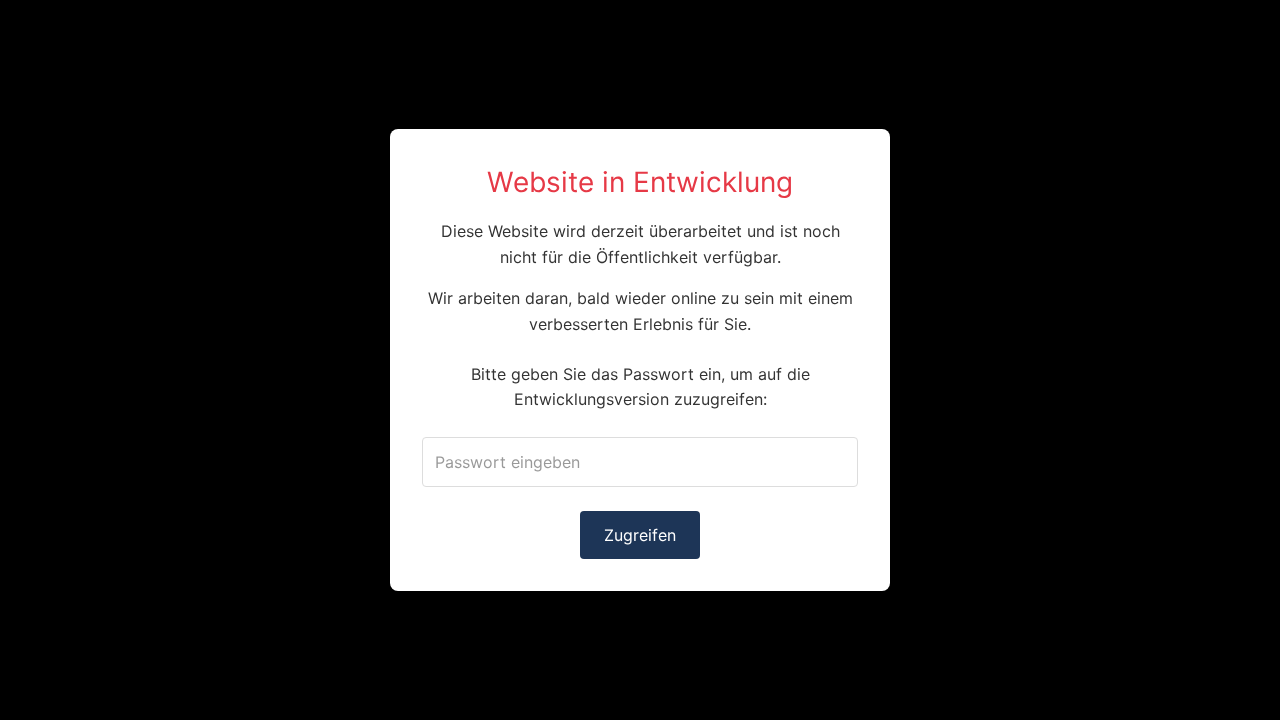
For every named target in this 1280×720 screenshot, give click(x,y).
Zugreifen (640, 535)
